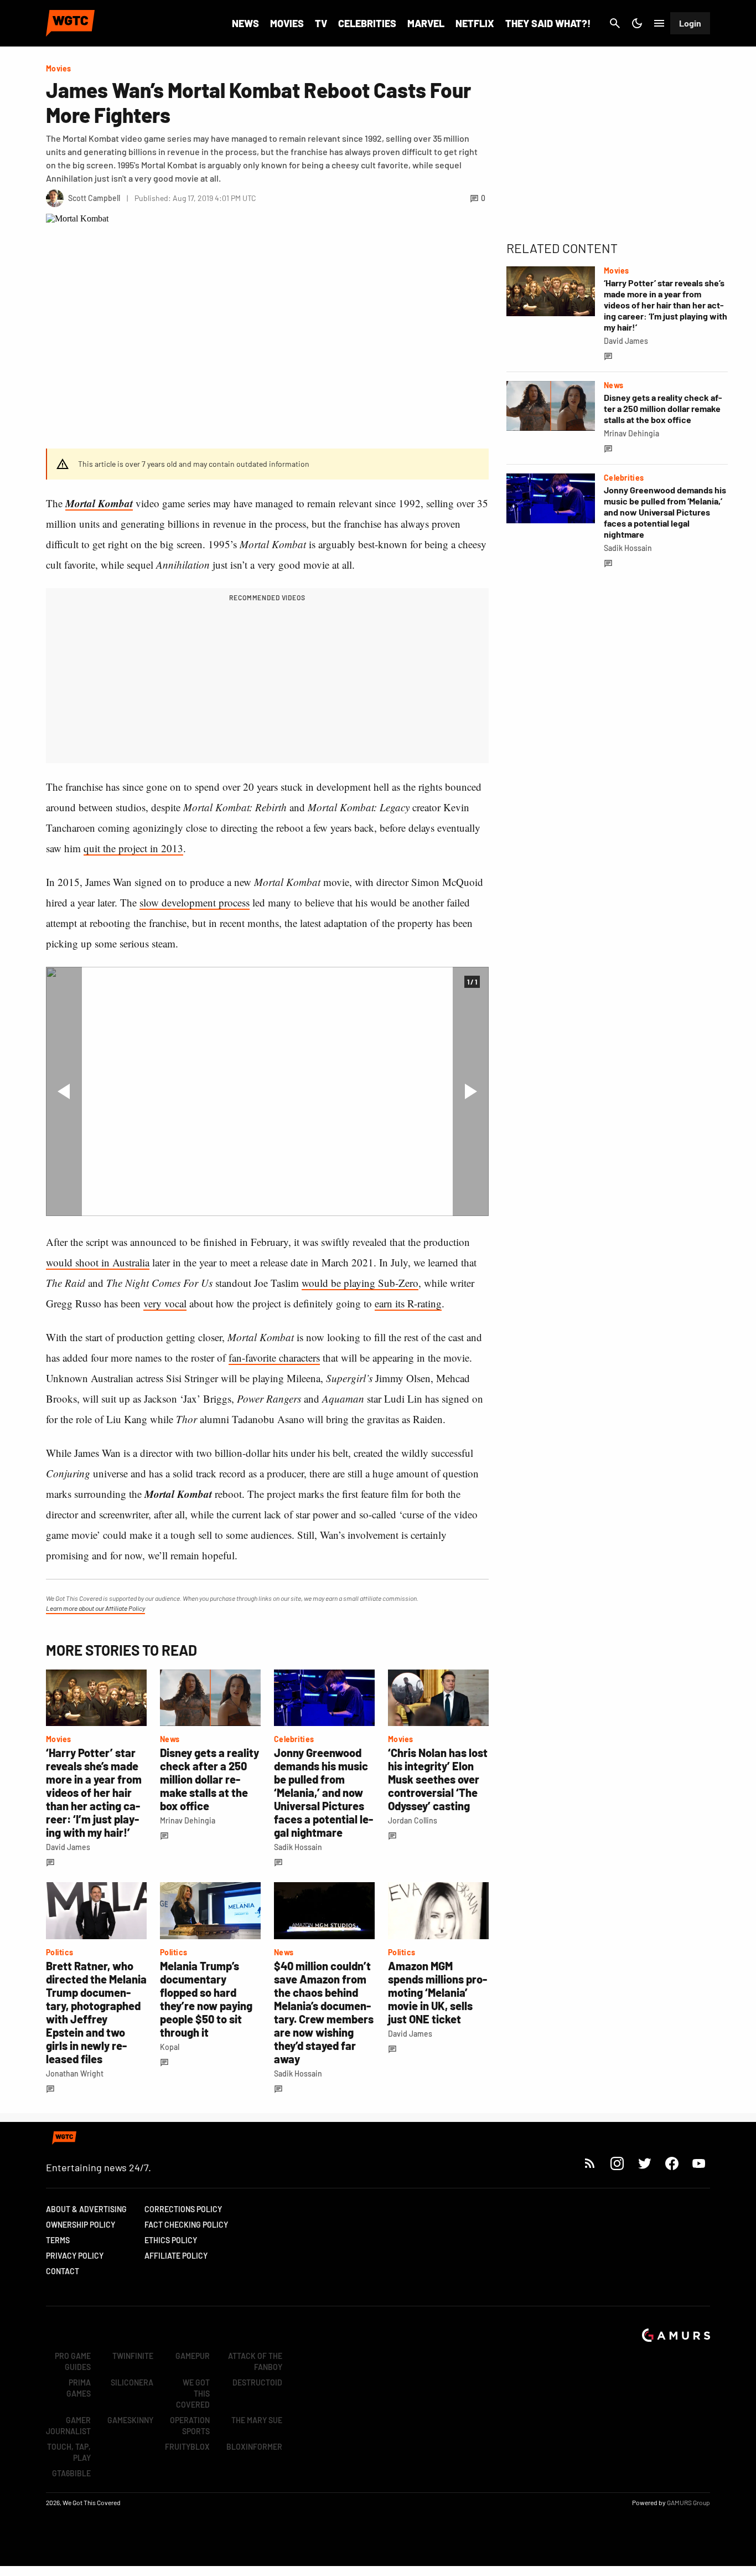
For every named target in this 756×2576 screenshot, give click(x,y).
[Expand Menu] (659, 23)
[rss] (590, 2163)
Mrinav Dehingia (188, 1820)
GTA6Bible (71, 2473)
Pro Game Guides (73, 2361)
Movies (287, 23)
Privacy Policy (75, 2256)
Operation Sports (190, 2426)
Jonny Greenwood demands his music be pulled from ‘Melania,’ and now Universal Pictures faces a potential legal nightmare (323, 1792)
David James (68, 1847)
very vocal (165, 1303)
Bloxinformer (254, 2447)
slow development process (195, 902)
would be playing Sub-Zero (360, 1283)
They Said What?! (548, 23)
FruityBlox (187, 2447)
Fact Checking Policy (186, 2225)
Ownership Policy (81, 2225)
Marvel (426, 23)
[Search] (615, 23)
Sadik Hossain (298, 1847)
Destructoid (257, 2382)
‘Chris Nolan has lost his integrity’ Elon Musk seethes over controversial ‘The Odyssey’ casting (438, 1779)
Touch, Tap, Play (69, 2452)
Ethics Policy (171, 2240)
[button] (64, 1091)
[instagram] (617, 2163)
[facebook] (672, 2163)
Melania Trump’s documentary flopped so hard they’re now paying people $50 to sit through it (206, 1999)
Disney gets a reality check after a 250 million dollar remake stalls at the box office (209, 1779)
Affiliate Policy (176, 2256)
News (245, 23)
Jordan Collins (413, 1820)
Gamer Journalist (68, 2426)
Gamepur (193, 2356)
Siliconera (132, 2382)
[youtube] (699, 2163)
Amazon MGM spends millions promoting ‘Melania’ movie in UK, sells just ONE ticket (437, 1992)
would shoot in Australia (98, 1262)
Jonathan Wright (75, 2073)
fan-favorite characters (274, 1357)
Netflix (475, 23)
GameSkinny (130, 2420)
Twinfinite (133, 2356)
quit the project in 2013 (133, 848)
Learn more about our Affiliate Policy (95, 1608)
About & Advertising (86, 2209)
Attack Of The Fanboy (255, 2361)
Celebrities (367, 23)
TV (321, 23)
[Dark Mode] (637, 23)
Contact (63, 2271)
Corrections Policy (183, 2209)
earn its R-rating (408, 1303)
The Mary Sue (257, 2420)
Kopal (170, 2047)
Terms (58, 2240)
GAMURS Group (688, 2502)
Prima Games (79, 2388)
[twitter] (644, 2163)
